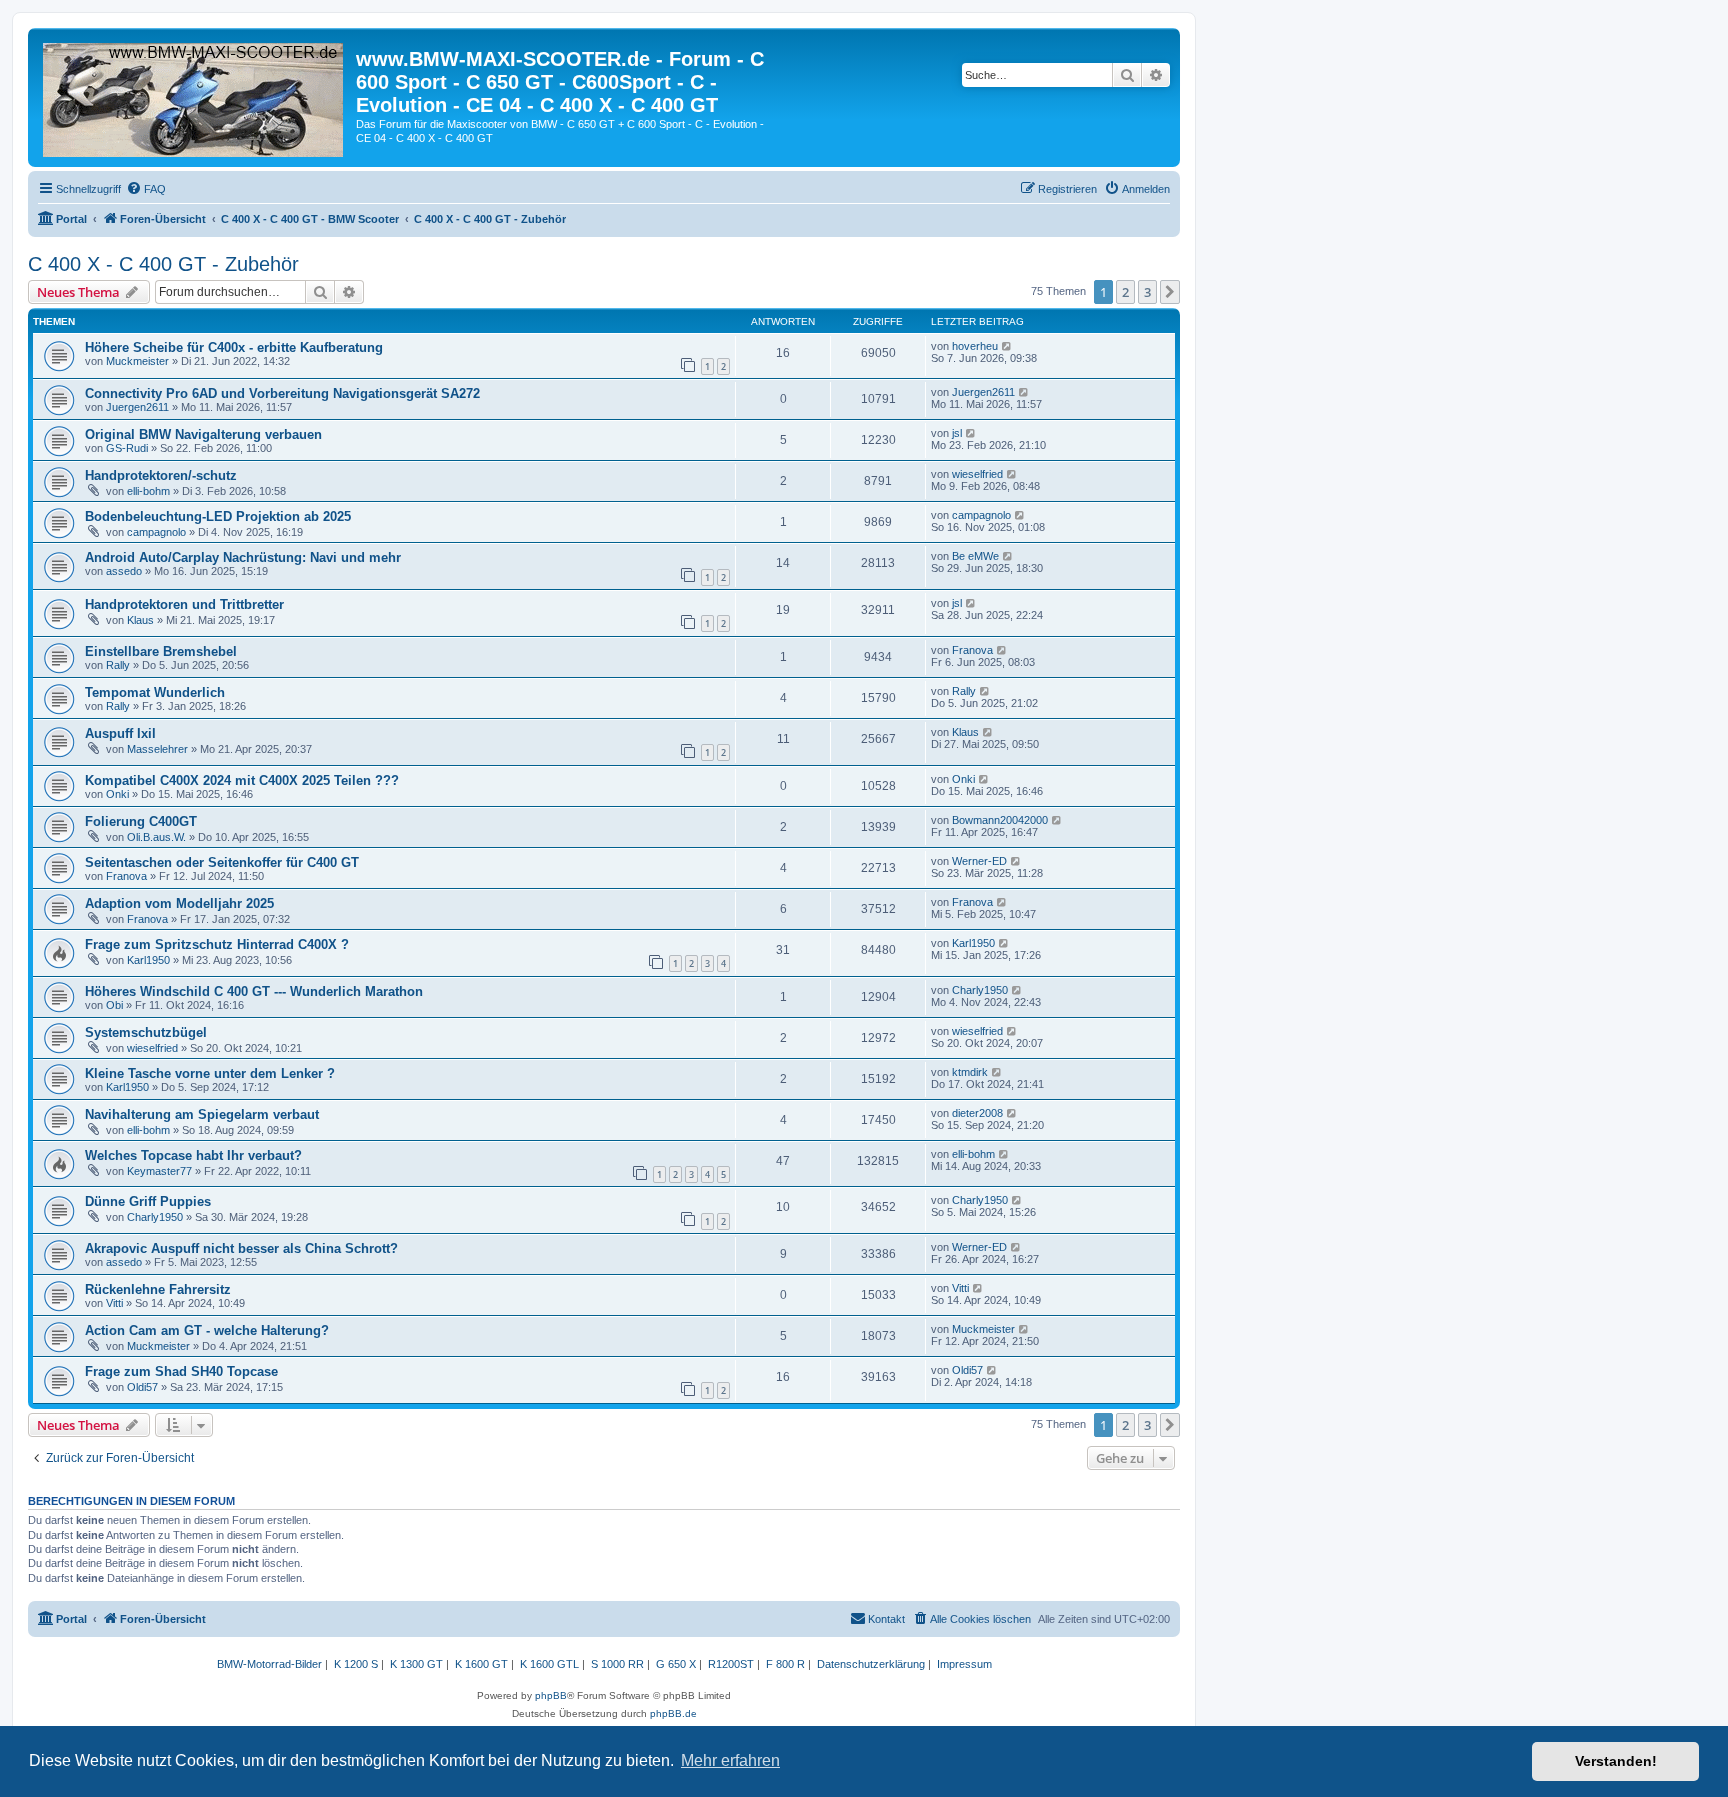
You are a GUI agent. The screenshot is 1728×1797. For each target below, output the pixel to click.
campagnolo (156, 532)
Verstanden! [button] (1616, 1761)
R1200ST (731, 1664)
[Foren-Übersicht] (194, 96)
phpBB (551, 1695)
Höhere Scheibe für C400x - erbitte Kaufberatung (234, 347)
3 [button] (1147, 292)
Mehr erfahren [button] (730, 1760)
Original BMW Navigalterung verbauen (203, 434)
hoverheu (975, 346)
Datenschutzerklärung (871, 1664)
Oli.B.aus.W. (156, 837)
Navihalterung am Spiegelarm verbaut (202, 1114)
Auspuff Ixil (120, 733)
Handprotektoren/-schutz (161, 475)
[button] (1170, 292)
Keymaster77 (159, 1171)
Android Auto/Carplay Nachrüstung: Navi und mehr (243, 557)
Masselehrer (157, 749)
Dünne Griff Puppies (148, 1201)
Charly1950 (980, 990)
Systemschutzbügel (146, 1032)
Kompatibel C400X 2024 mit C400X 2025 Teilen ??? (242, 780)
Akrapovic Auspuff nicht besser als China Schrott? (241, 1248)
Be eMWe (975, 556)
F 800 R (785, 1664)
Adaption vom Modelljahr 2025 (179, 903)
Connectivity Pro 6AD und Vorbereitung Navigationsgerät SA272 (282, 393)
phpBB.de (673, 1713)
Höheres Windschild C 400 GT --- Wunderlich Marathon (254, 991)
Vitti (114, 1303)
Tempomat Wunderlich (155, 692)
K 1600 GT (481, 1664)
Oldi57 (142, 1387)
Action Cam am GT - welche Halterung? (207, 1330)
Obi (114, 1005)
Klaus (140, 620)
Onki (117, 794)
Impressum (964, 1664)
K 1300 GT (416, 1664)
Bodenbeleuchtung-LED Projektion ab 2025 (218, 516)
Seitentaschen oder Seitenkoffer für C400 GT (222, 862)
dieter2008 (977, 1113)
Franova (972, 650)
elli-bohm (148, 491)
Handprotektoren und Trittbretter (184, 604)
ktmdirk (970, 1072)
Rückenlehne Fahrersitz (158, 1289)
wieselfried (977, 474)
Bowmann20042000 (1000, 820)
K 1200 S (356, 1664)
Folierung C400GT (141, 821)
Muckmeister (137, 361)
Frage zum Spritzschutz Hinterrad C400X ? (217, 944)
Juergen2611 (137, 407)
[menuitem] (146, 189)
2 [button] (1125, 292)
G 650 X (676, 1664)
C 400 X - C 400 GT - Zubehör (163, 264)
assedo (124, 571)
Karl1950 (148, 960)
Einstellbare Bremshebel (161, 651)
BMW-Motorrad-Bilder (269, 1664)
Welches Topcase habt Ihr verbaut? (193, 1155)
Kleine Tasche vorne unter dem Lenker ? (210, 1073)
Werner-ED (979, 861)
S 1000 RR (617, 1664)
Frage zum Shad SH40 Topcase (181, 1371)
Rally (118, 665)
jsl (957, 433)
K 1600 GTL (549, 1664)
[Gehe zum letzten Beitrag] (1007, 346)
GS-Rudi (127, 448)
